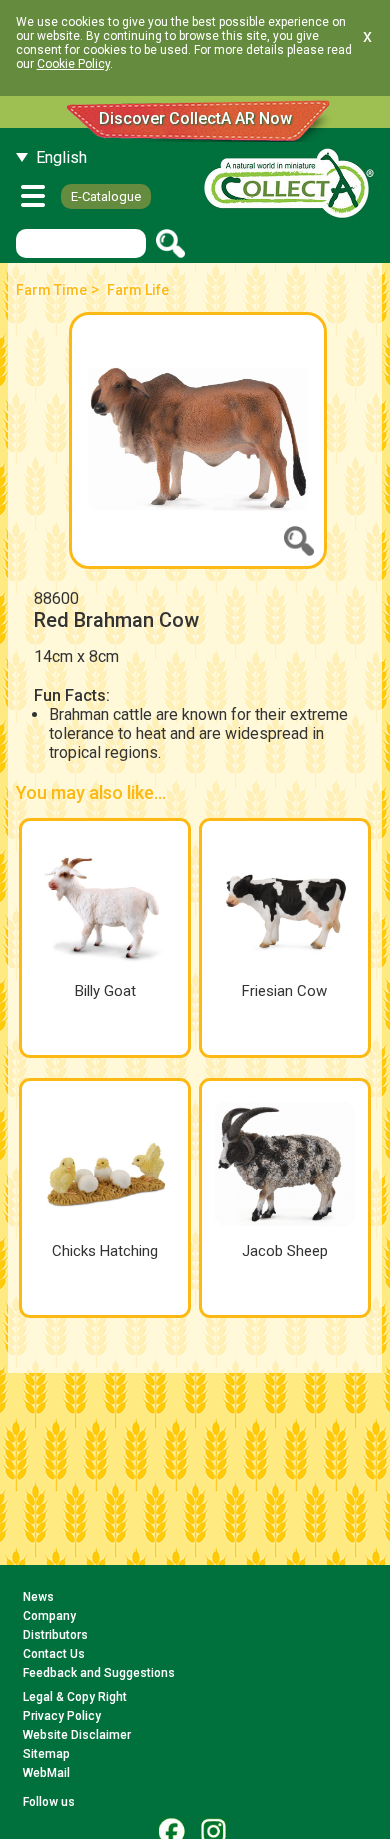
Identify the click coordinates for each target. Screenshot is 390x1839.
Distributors (55, 1635)
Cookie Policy (73, 64)
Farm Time (51, 290)
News (38, 1597)
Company (49, 1616)
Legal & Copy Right (75, 1697)
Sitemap (46, 1754)
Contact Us (54, 1654)
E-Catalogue (106, 196)
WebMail (46, 1773)
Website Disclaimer (77, 1735)
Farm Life (138, 290)
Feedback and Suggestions (99, 1673)
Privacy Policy (62, 1716)
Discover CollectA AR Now (195, 118)
